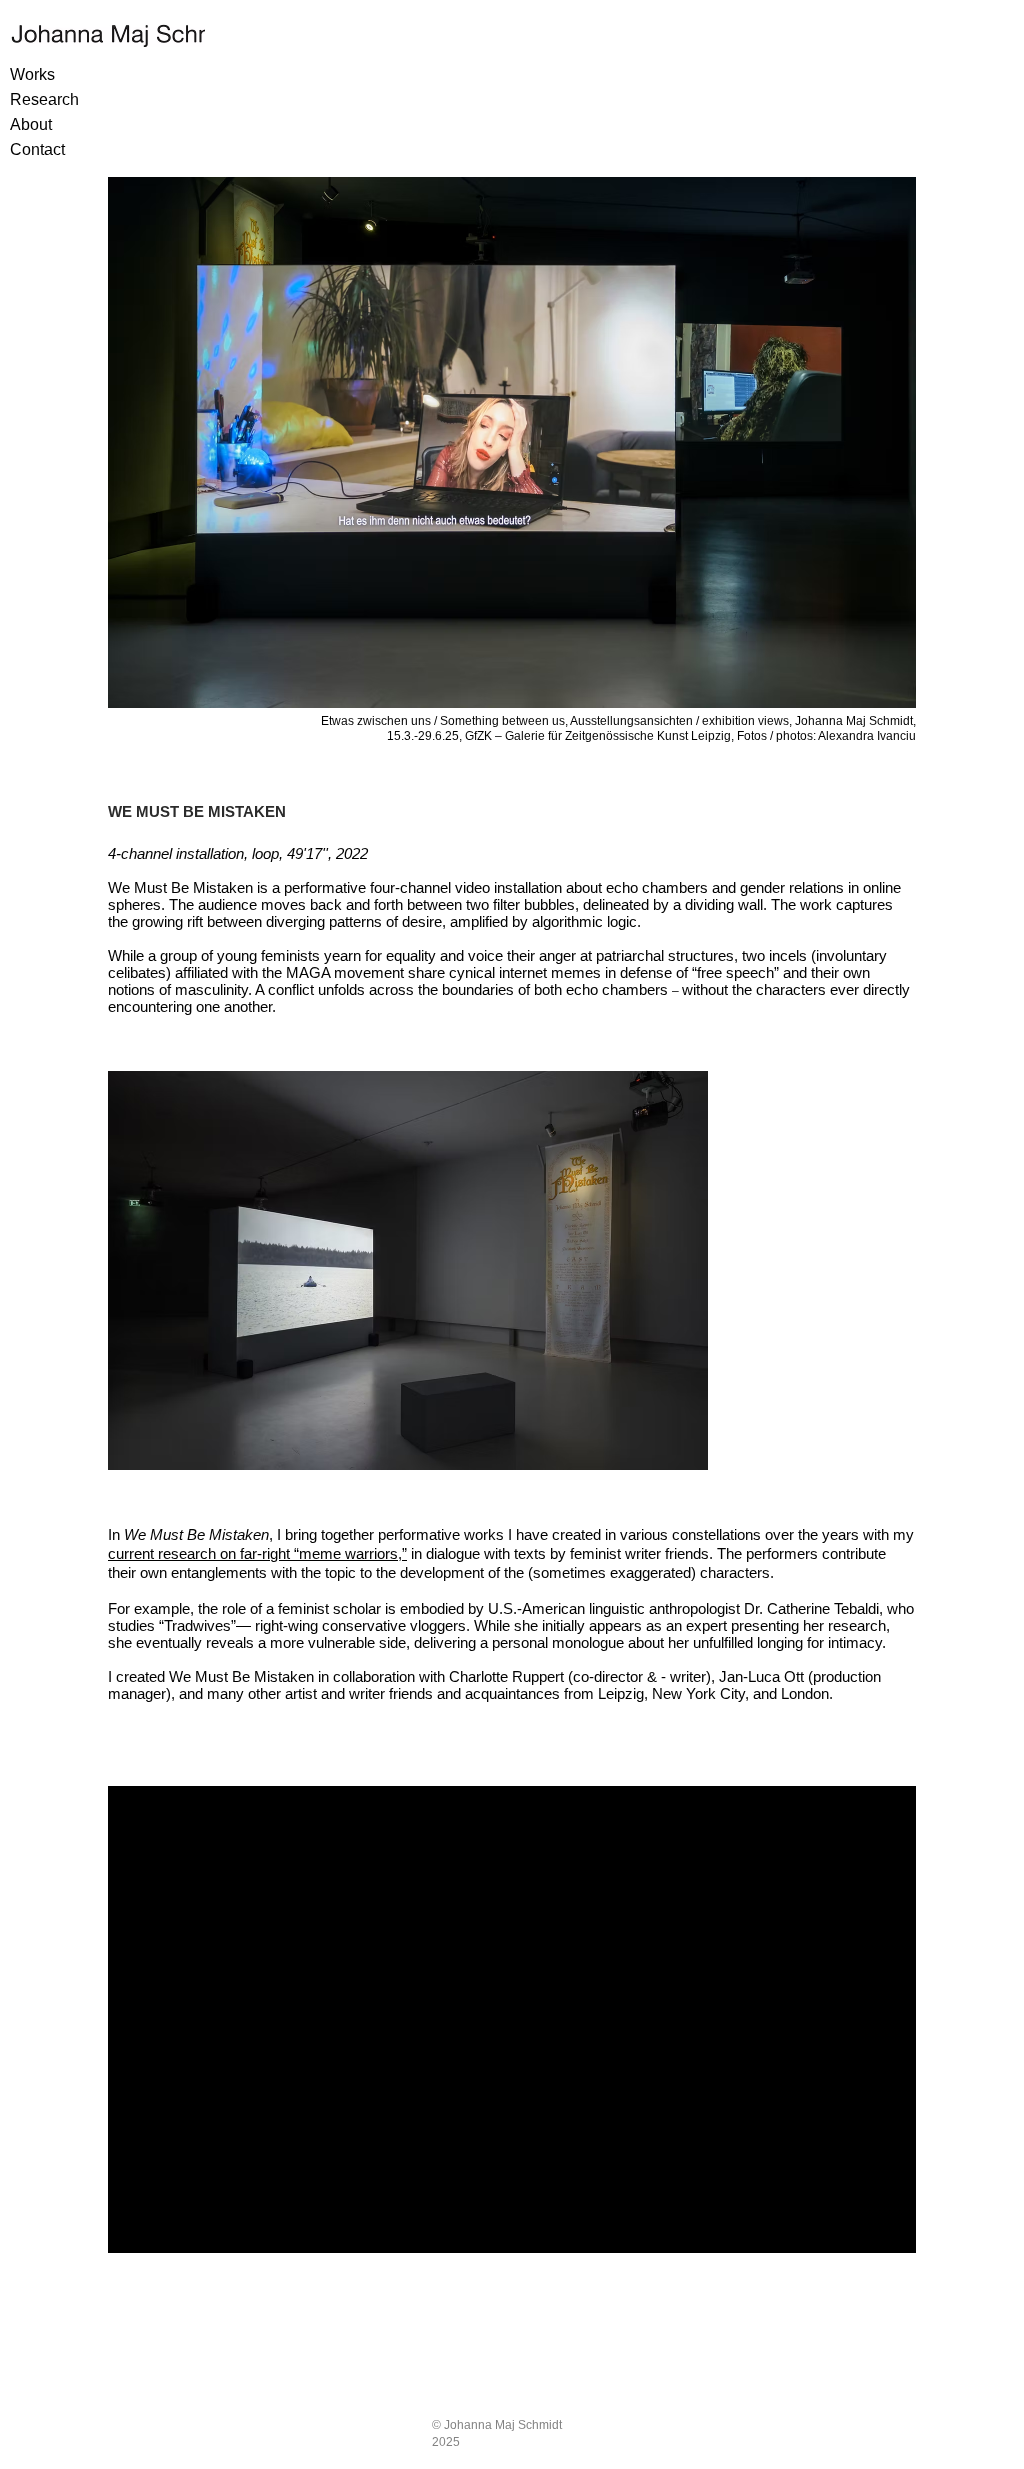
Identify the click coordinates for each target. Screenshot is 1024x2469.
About (31, 124)
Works (32, 74)
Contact (37, 149)
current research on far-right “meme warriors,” (257, 1553)
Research (44, 99)
